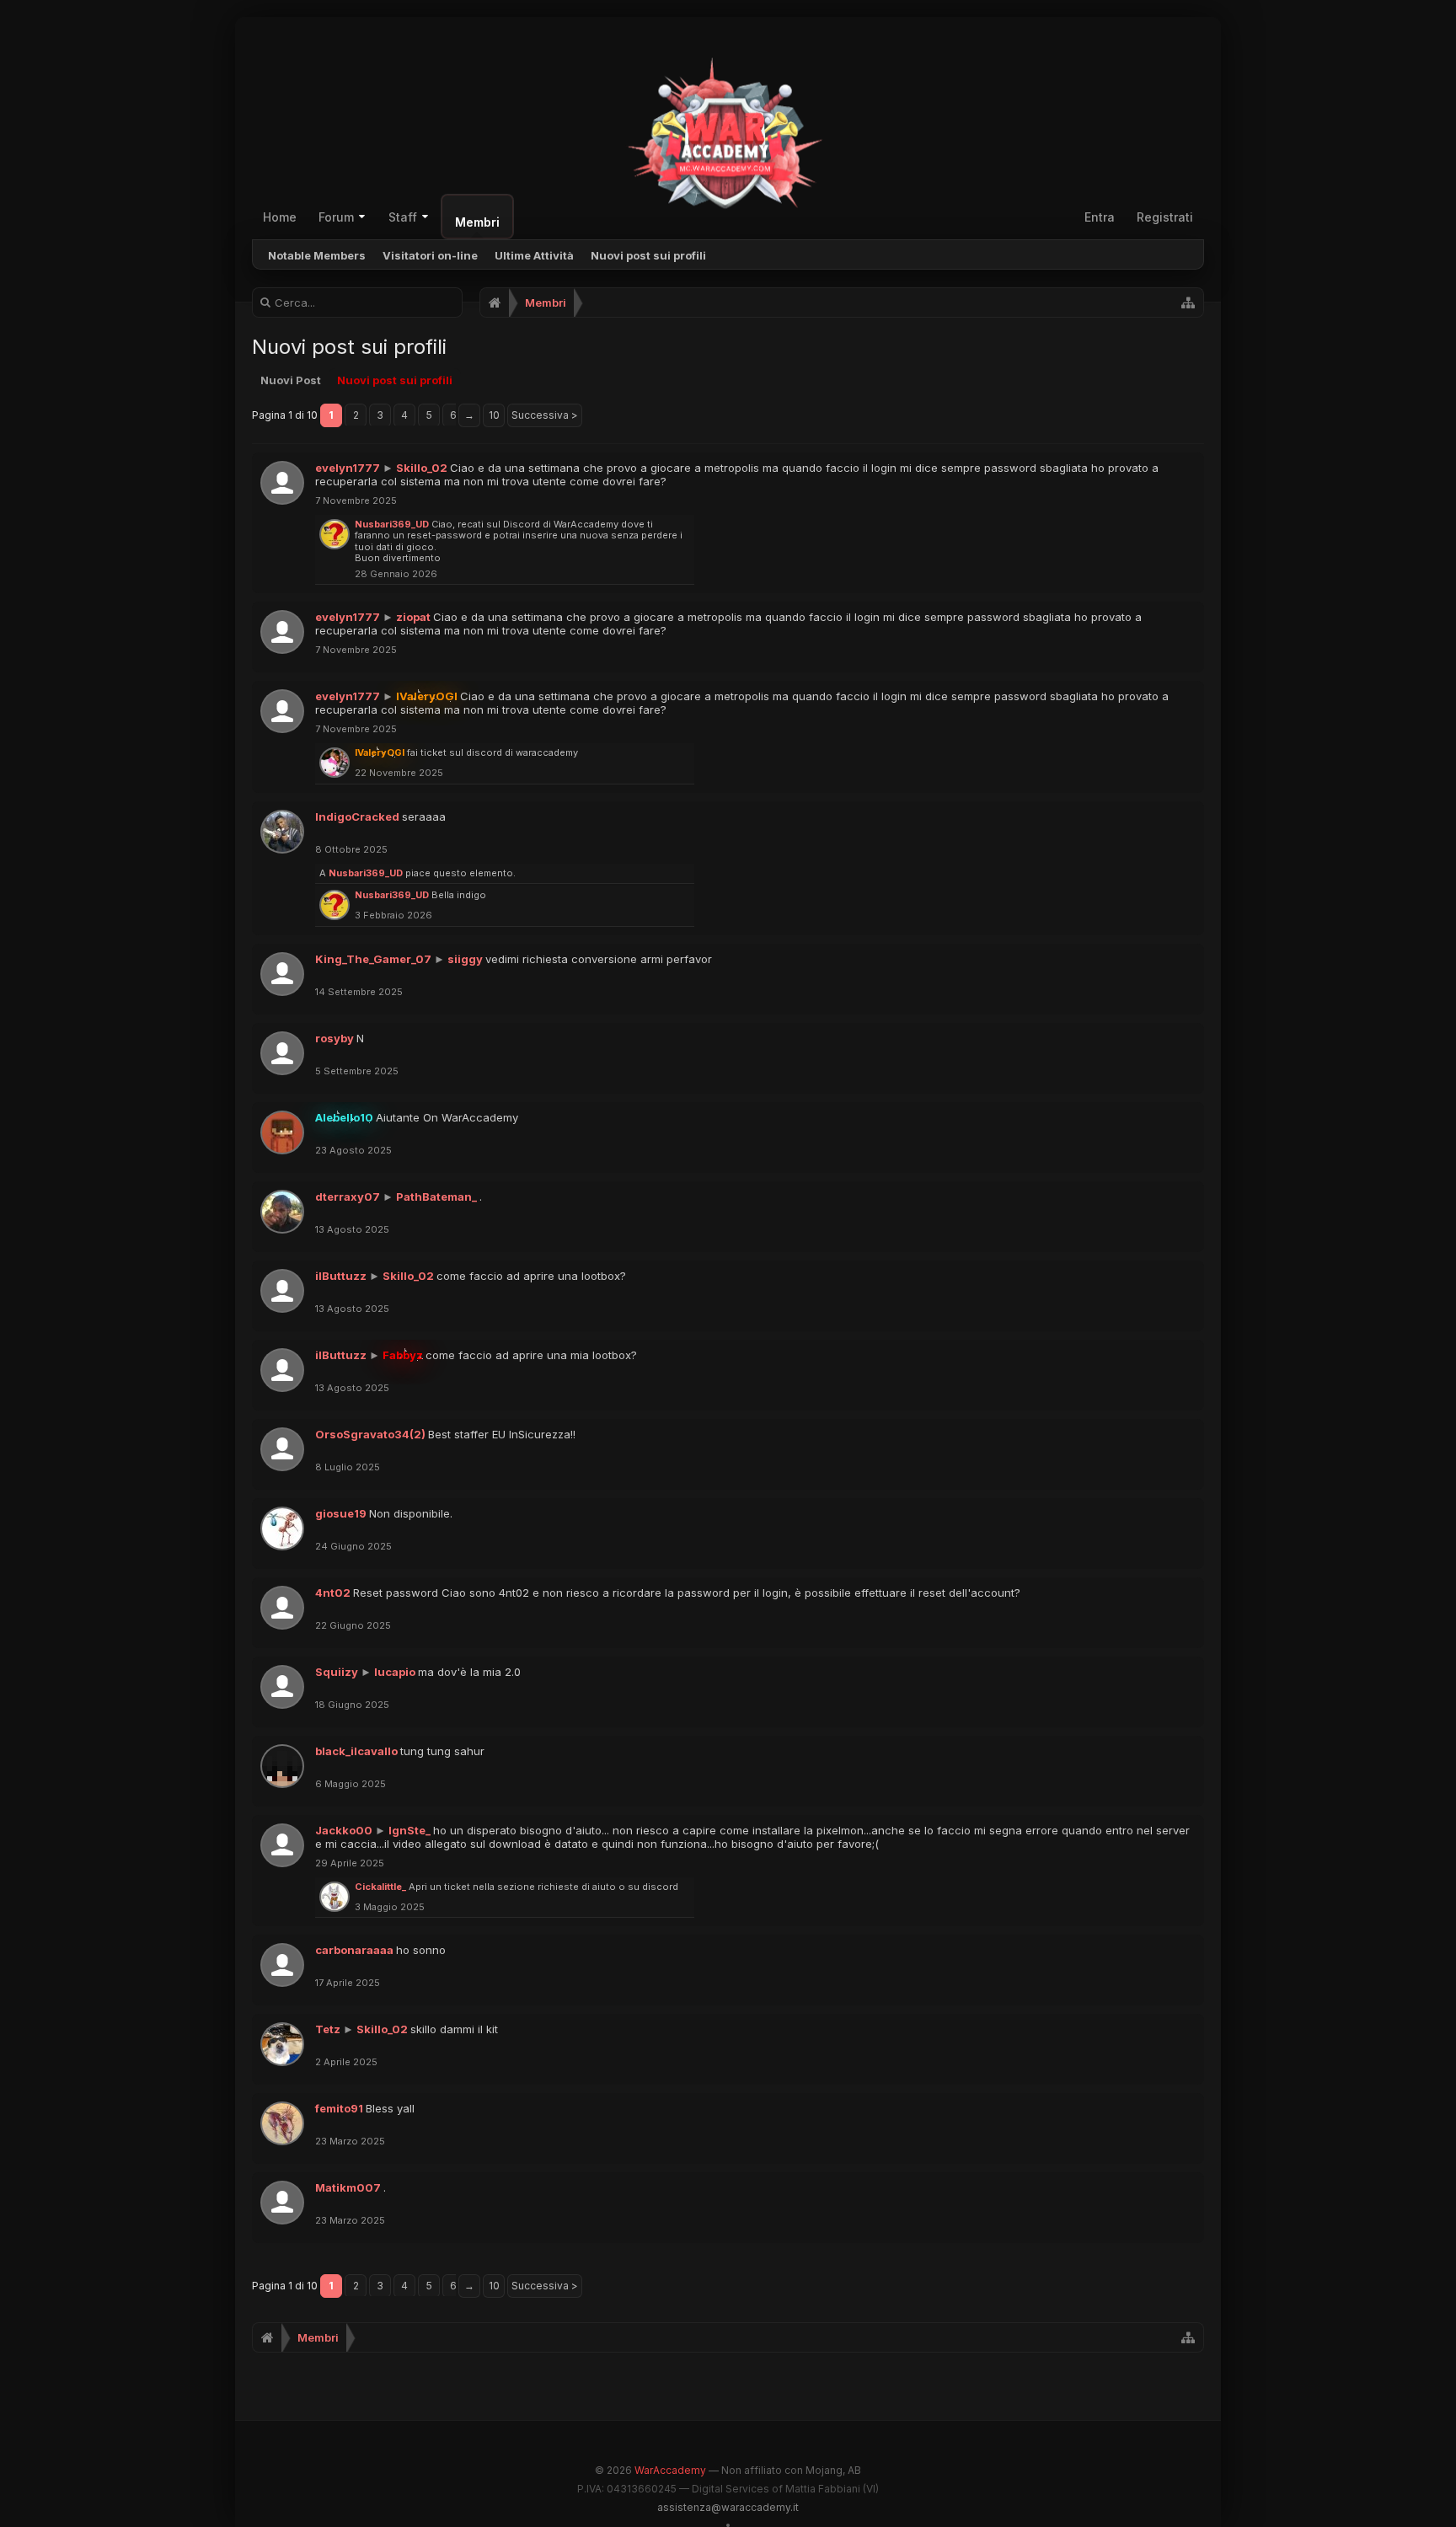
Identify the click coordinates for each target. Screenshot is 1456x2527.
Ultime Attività (534, 255)
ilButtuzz (341, 1276)
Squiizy (337, 1672)
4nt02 (333, 1593)
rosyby (335, 1038)
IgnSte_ (409, 1830)
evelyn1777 (348, 468)
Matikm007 (348, 2187)
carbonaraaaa (354, 1950)
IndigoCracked (357, 816)
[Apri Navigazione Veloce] (1188, 302)
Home (280, 217)
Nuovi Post (291, 380)
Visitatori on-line (430, 255)
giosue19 (341, 1513)
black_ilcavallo (356, 1751)
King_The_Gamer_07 (373, 959)
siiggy (465, 959)
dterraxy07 (348, 1197)
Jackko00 (344, 1830)
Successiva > (545, 415)
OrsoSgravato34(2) (370, 1434)
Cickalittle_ (380, 1887)
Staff (403, 217)
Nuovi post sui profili (648, 255)
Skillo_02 (422, 468)
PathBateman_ (436, 1197)
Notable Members (317, 255)
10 (494, 415)
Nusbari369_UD (392, 524)
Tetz (328, 2029)
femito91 (339, 2108)
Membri (477, 222)
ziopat (413, 617)
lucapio (395, 1672)
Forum (336, 217)
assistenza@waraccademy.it (728, 2507)
